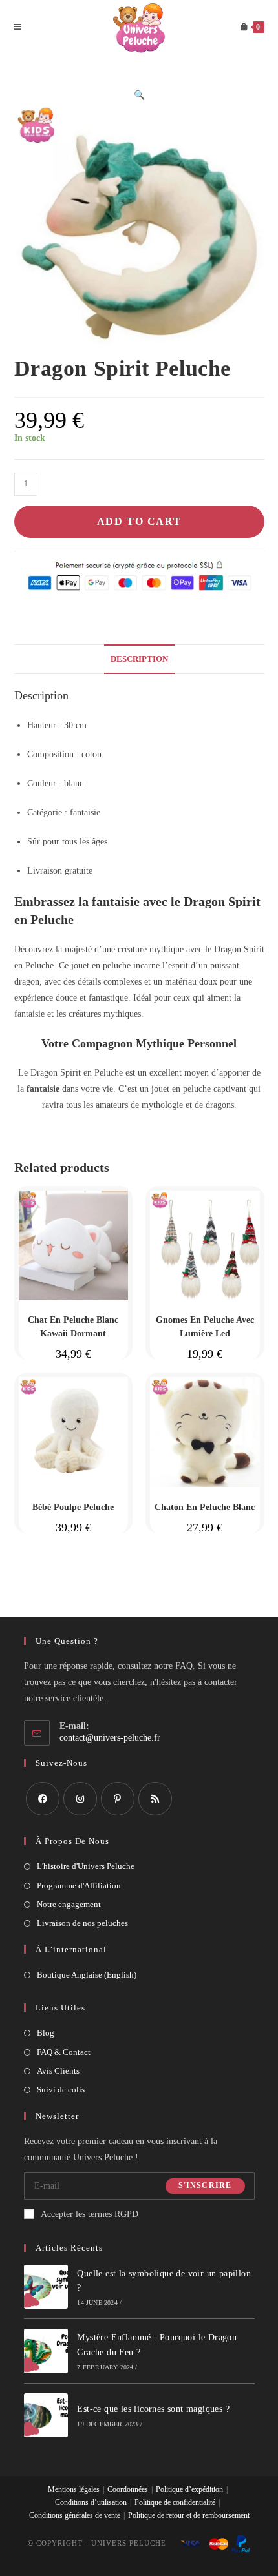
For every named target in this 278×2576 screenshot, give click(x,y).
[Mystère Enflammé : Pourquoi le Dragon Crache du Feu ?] (46, 2351)
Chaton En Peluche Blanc (205, 1507)
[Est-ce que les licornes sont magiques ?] (46, 2416)
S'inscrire (205, 2186)
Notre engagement (69, 1904)
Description (139, 659)
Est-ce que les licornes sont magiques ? (153, 2409)
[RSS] (155, 1799)
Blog (46, 2033)
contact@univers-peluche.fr (110, 1738)
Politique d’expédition (189, 2489)
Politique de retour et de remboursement (189, 2515)
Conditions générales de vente (75, 2515)
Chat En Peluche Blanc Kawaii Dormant (73, 1327)
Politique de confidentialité (175, 2502)
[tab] (139, 659)
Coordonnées (128, 2489)
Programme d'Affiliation (79, 1886)
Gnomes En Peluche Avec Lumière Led (205, 1327)
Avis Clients (58, 2071)
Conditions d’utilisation (91, 2502)
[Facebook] (43, 1799)
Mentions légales (74, 2489)
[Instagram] (80, 1799)
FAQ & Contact (64, 2052)
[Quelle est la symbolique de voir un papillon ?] (46, 2287)
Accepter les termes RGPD (90, 2214)
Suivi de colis (61, 2090)
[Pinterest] (118, 1799)
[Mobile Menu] (18, 27)
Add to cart (139, 521)
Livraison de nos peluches (82, 1923)
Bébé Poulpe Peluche (73, 1507)
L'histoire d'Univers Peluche (86, 1866)
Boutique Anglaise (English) (87, 1975)
